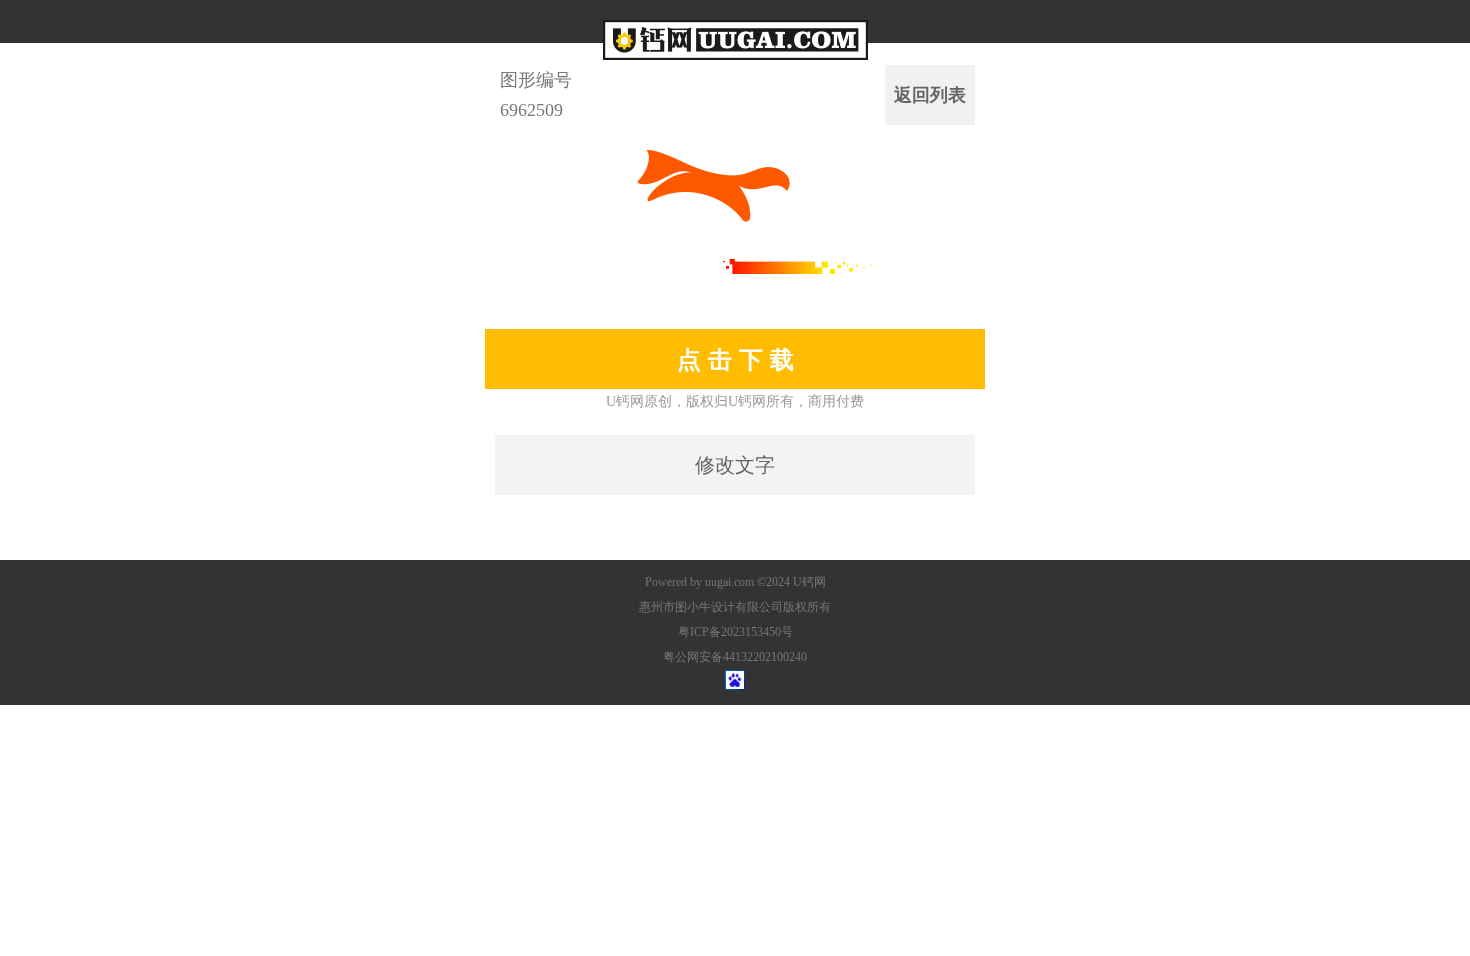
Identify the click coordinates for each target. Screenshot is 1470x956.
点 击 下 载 (735, 359)
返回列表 (930, 95)
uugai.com (729, 582)
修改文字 (735, 465)
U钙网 (809, 582)
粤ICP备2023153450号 (735, 632)
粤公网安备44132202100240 (735, 657)
